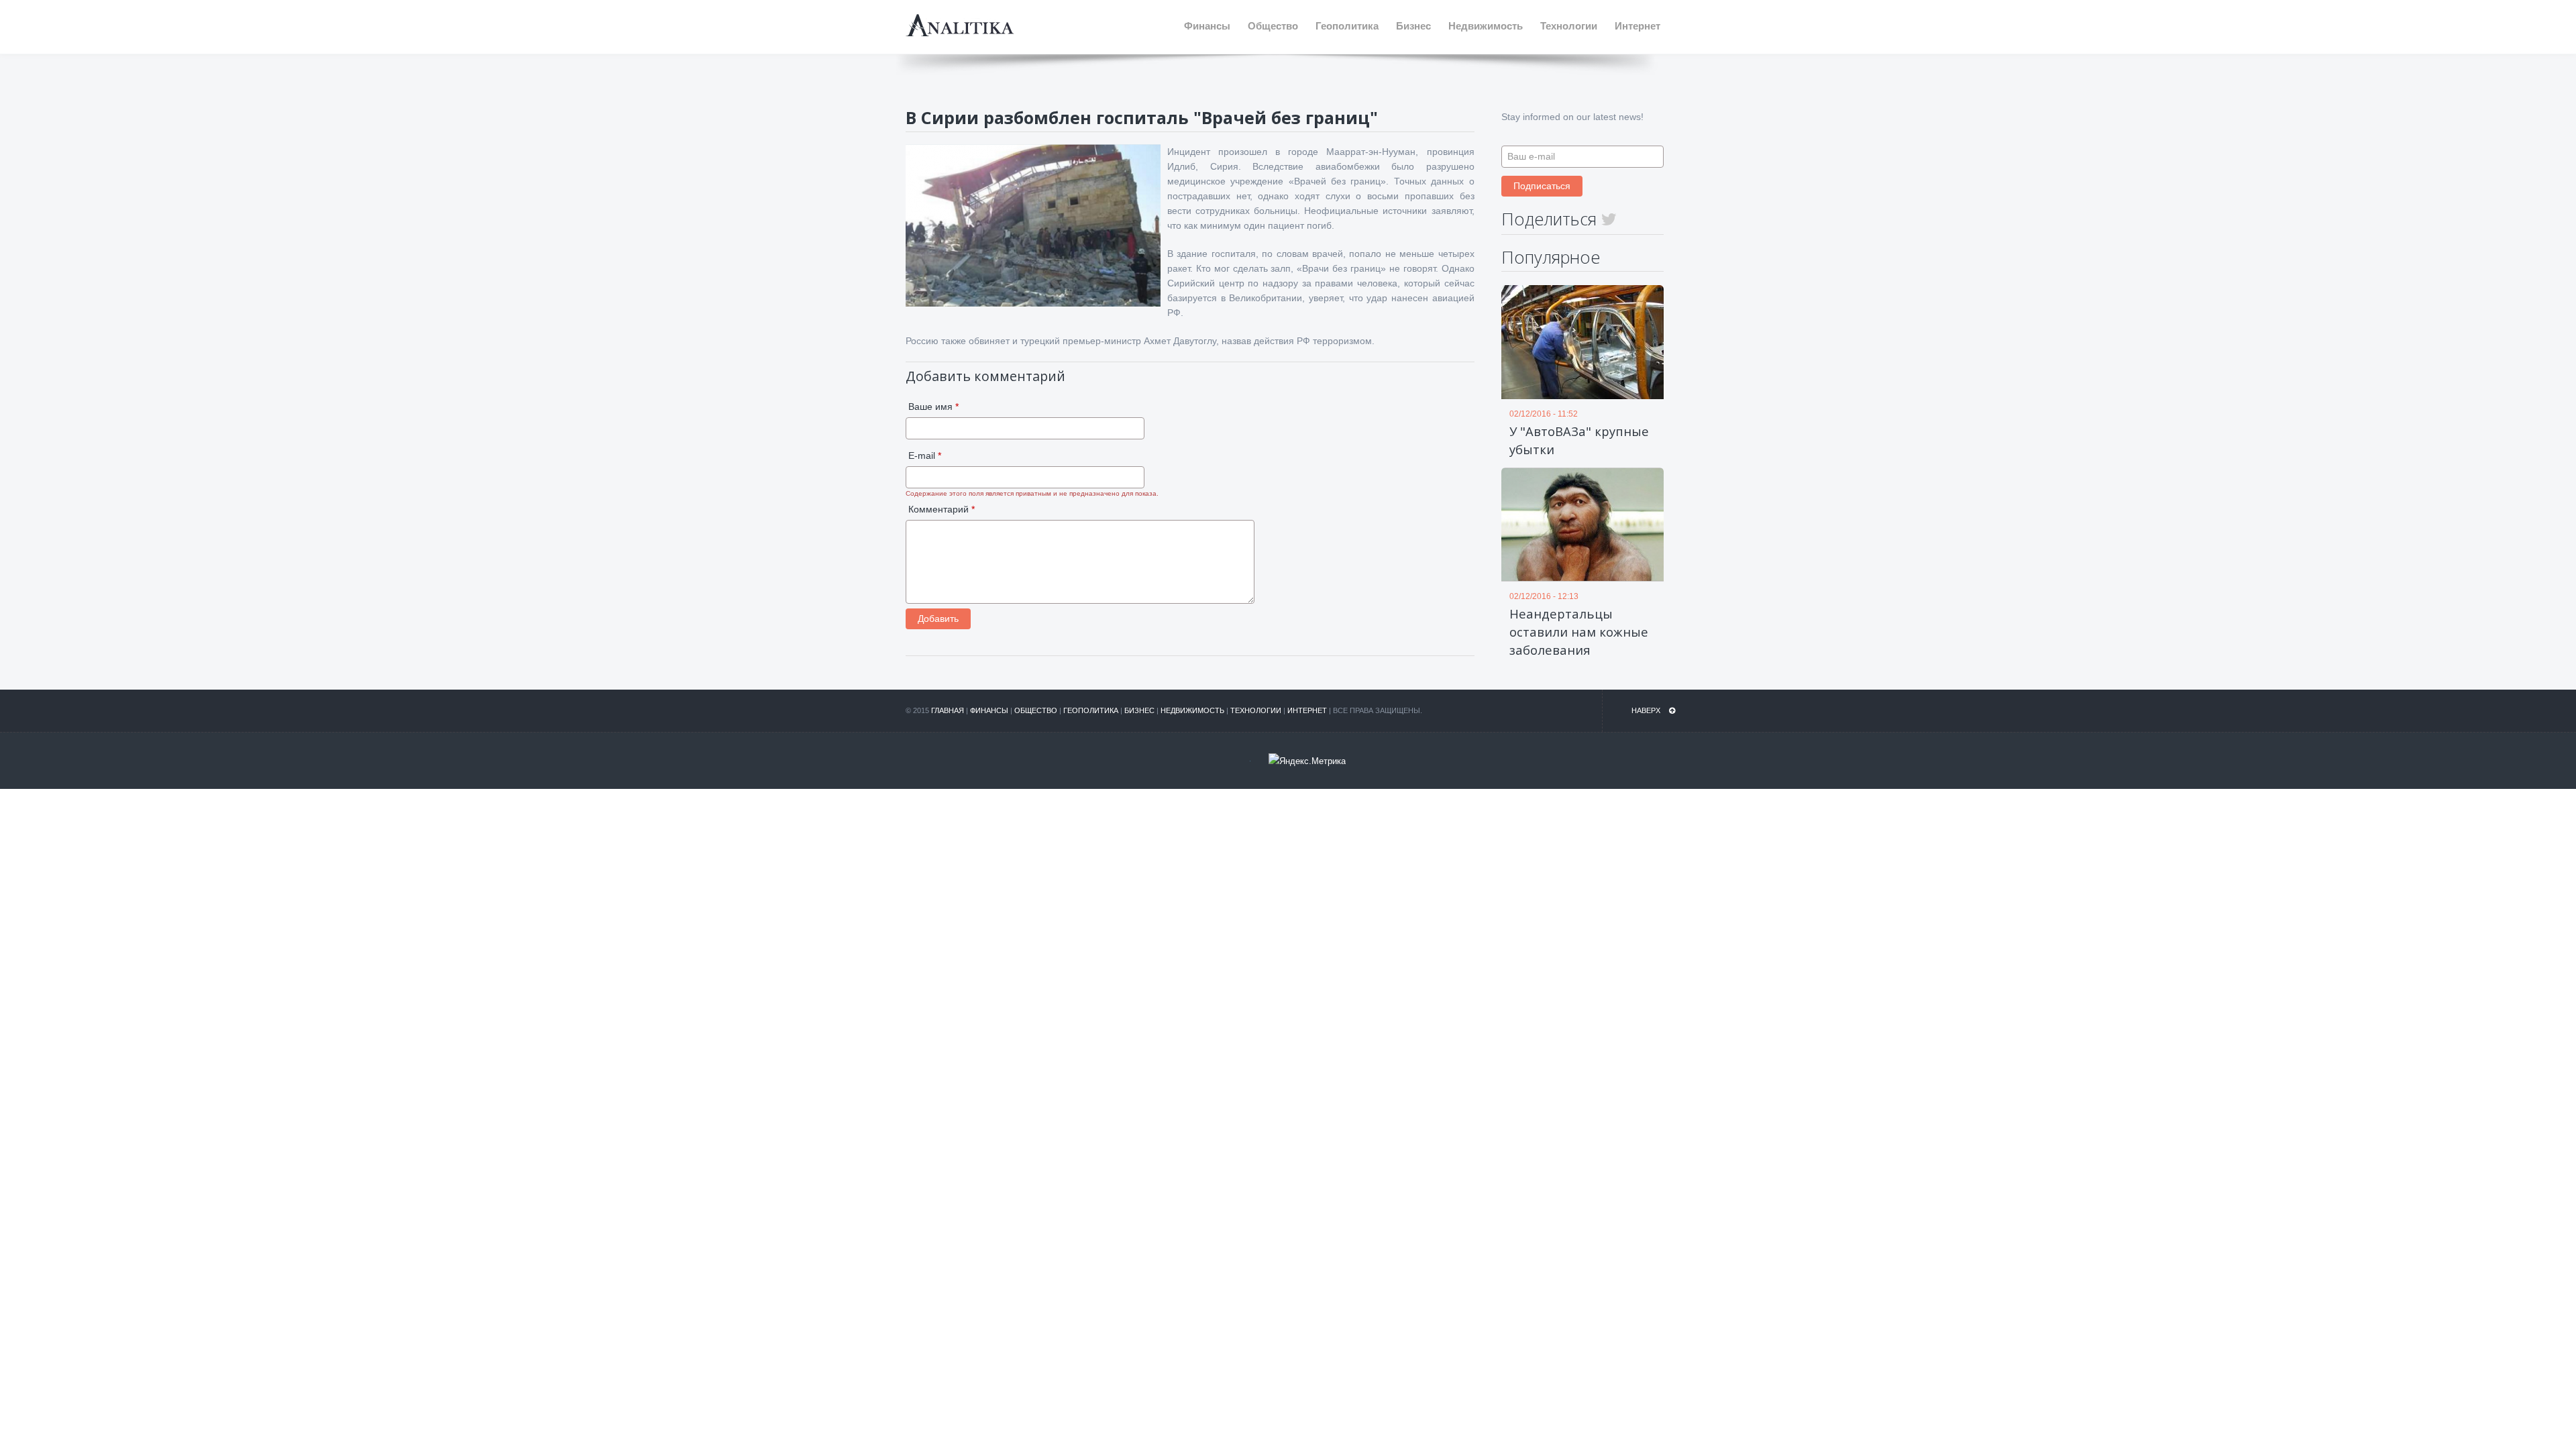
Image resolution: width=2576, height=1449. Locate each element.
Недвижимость (1192, 710)
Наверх (1647, 710)
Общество (1036, 710)
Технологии (1256, 710)
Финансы (989, 710)
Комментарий (942, 509)
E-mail (925, 455)
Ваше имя (933, 407)
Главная (948, 710)
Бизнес (1139, 710)
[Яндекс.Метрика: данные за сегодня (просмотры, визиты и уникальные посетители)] (1307, 761)
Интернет (1307, 710)
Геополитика (1091, 710)
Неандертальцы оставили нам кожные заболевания (1579, 632)
